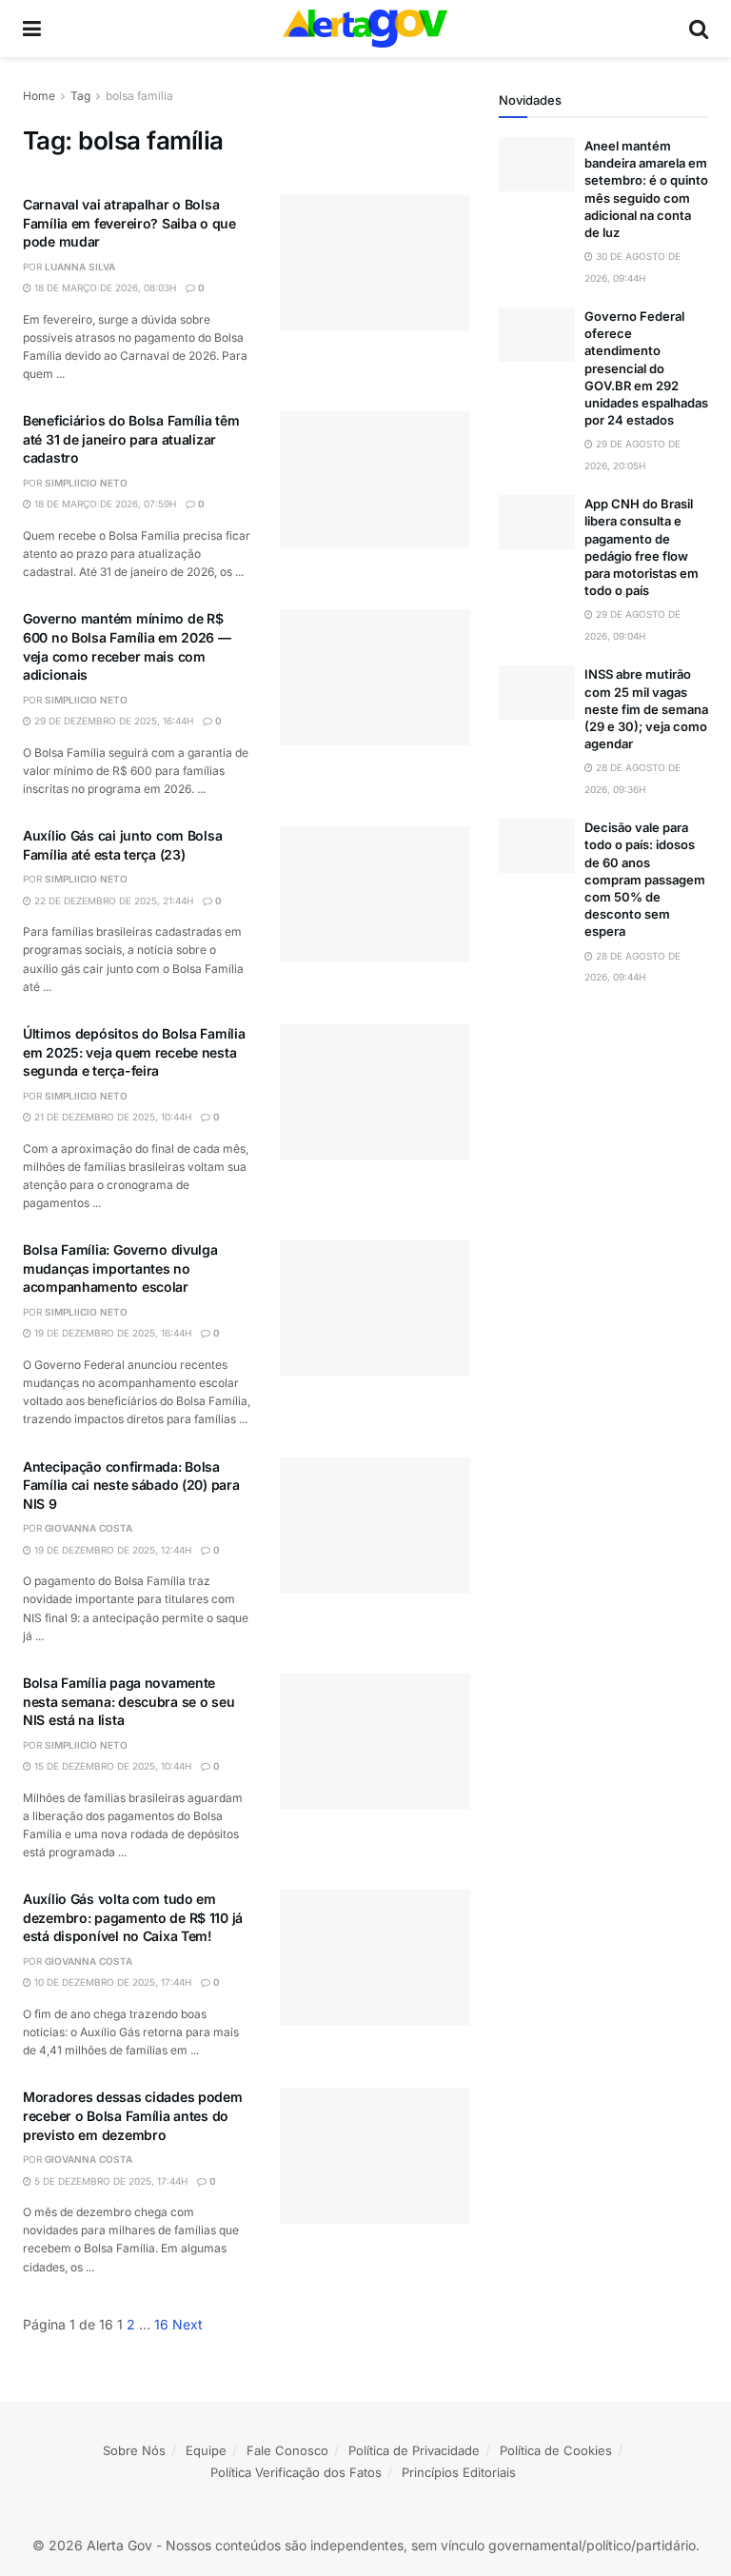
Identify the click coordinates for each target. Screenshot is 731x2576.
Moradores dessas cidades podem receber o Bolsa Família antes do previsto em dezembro (133, 2115)
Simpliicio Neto (86, 483)
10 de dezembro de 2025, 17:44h (111, 1982)
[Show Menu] (32, 29)
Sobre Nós (134, 2450)
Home (39, 96)
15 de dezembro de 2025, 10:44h (111, 1766)
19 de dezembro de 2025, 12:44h (111, 1550)
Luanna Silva (80, 267)
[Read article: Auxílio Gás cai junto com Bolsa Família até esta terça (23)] (375, 894)
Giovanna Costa (89, 1528)
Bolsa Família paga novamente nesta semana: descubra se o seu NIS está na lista (128, 1701)
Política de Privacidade (414, 2450)
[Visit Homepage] (365, 29)
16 (161, 2324)
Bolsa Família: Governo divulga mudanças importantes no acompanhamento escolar (120, 1268)
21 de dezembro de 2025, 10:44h (111, 1117)
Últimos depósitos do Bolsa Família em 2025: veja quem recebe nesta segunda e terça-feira (134, 1052)
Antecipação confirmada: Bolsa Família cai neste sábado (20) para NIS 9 (131, 1485)
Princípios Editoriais (459, 2472)
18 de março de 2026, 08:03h (104, 287)
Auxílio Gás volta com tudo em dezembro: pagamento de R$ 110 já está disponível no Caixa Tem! (133, 1917)
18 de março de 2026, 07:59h (104, 504)
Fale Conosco (287, 2450)
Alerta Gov (119, 2545)
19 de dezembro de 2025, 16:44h (111, 1333)
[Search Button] (699, 29)
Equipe (206, 2450)
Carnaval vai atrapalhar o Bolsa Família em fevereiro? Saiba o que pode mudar (129, 223)
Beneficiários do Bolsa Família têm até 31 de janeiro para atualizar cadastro (131, 439)
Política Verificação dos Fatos (296, 2472)
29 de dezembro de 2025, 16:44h (112, 721)
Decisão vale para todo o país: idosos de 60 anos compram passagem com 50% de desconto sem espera (645, 879)
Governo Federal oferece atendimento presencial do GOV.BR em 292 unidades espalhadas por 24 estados (646, 368)
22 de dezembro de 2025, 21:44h (112, 901)
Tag (80, 96)
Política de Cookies (556, 2450)
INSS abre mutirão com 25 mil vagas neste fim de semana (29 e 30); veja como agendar (646, 709)
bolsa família (139, 96)
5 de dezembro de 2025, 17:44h (109, 2181)
